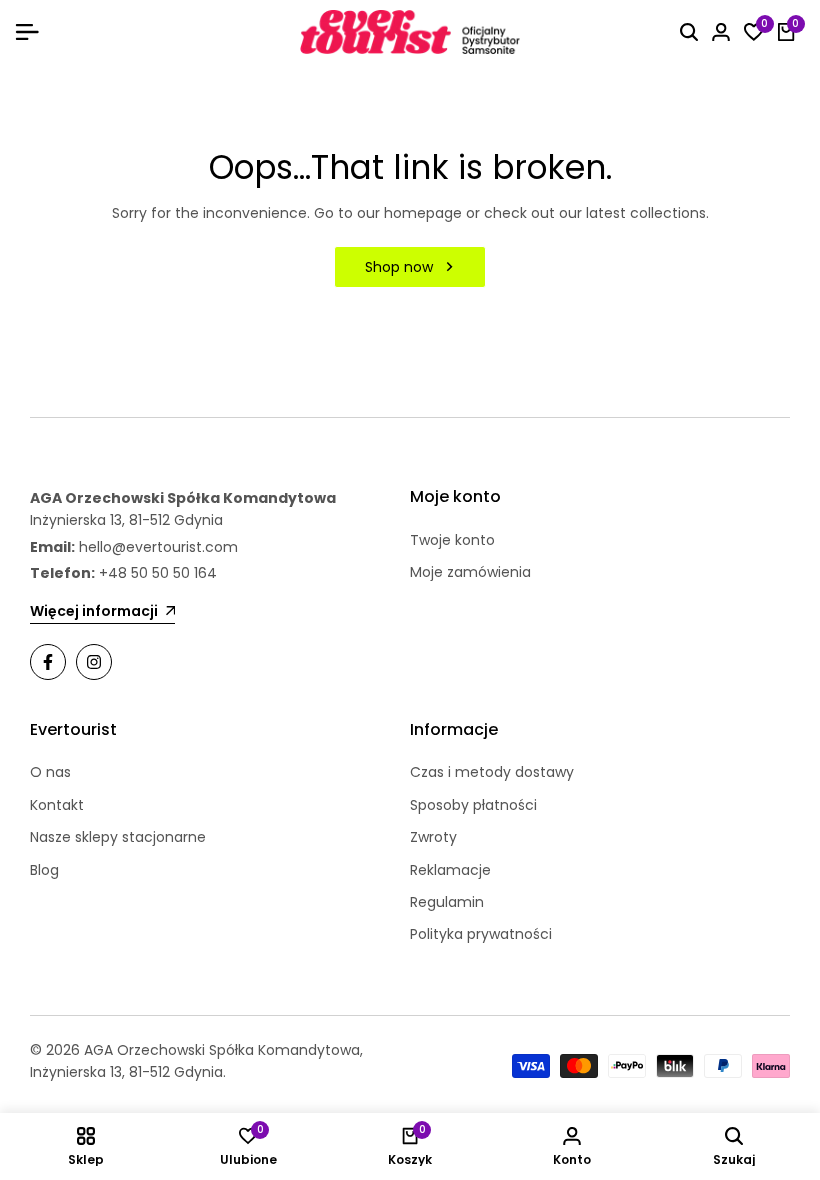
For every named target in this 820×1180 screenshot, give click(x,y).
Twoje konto (452, 540)
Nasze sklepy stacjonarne (118, 837)
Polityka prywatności (481, 934)
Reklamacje (450, 870)
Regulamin (447, 902)
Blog (44, 870)
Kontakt (57, 805)
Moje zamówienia (470, 572)
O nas (50, 772)
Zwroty (433, 837)
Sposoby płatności (473, 805)
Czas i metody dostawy (492, 772)
